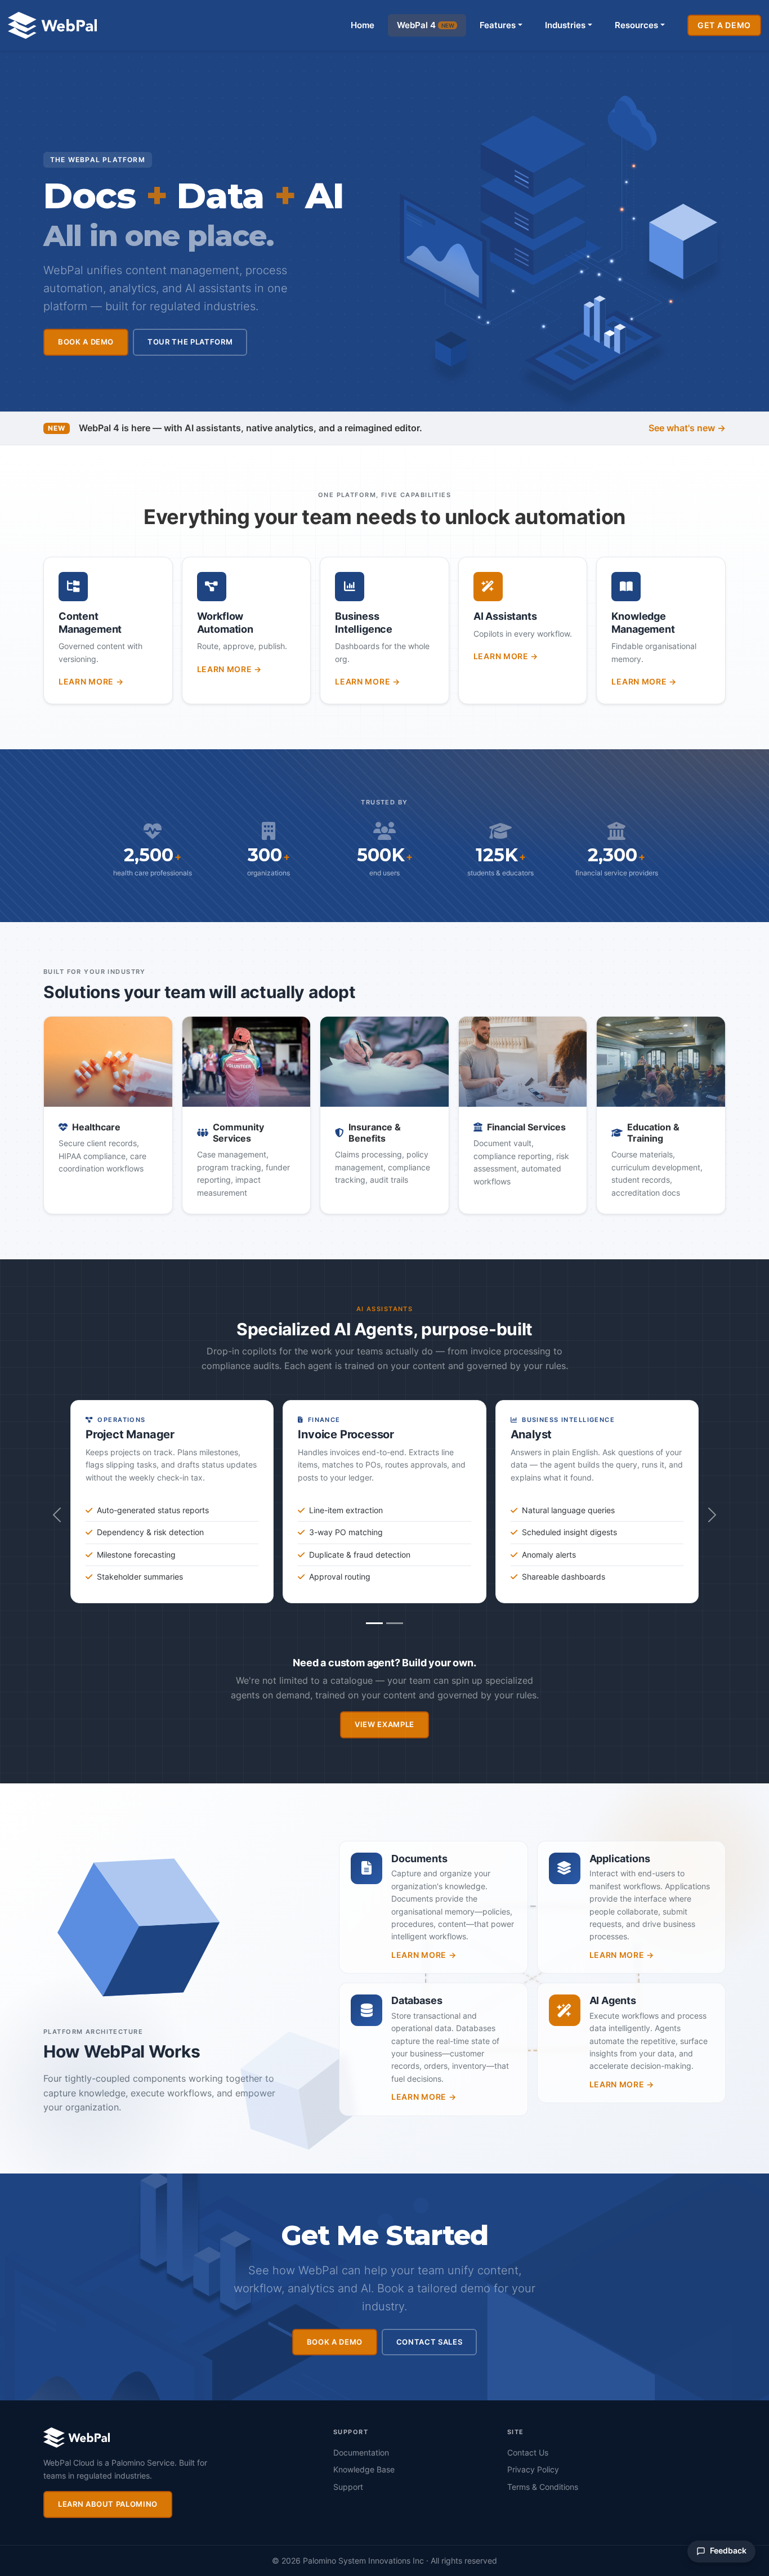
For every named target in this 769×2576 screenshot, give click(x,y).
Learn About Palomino (108, 2504)
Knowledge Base (364, 2469)
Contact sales (429, 2342)
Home (363, 25)
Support (348, 2487)
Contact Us (528, 2452)
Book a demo (86, 342)
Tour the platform (190, 342)
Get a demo (724, 25)
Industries (565, 25)
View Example (384, 1724)
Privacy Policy (533, 2469)
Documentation (361, 2452)
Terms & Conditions (543, 2487)
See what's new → (687, 428)
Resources (636, 25)
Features (498, 25)
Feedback (728, 2551)
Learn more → (91, 681)
